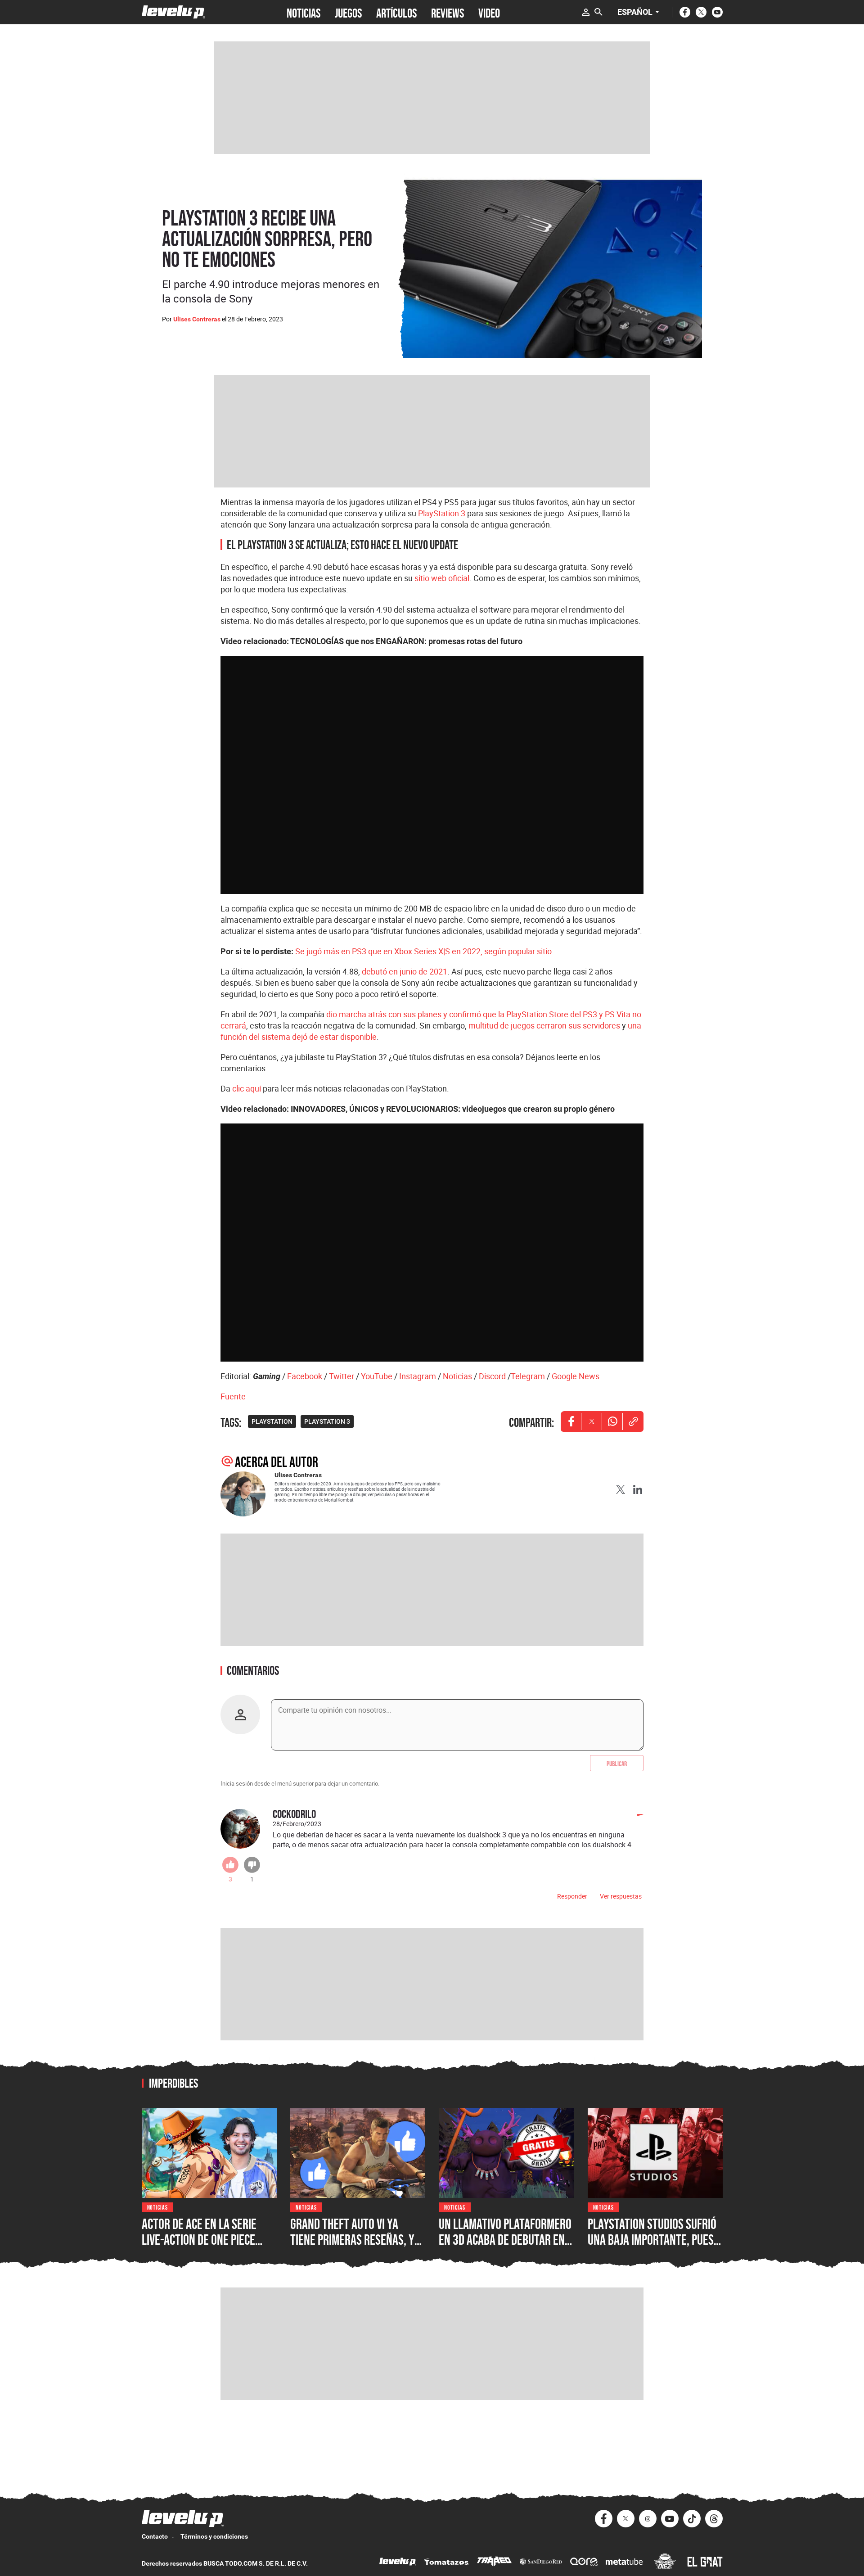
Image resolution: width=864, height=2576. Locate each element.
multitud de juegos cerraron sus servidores (544, 1025)
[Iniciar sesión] (586, 12)
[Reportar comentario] (635, 1818)
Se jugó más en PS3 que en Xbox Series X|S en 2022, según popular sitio (423, 951)
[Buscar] (598, 12)
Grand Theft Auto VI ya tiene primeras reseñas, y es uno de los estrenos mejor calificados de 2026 (353, 2248)
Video (489, 12)
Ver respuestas (621, 1896)
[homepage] (173, 12)
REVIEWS (448, 12)
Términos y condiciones (214, 2536)
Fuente (233, 1396)
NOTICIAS (304, 12)
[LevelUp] (398, 2563)
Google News (576, 1376)
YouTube (377, 1376)
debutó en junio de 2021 (405, 971)
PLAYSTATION (272, 1421)
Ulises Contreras (197, 319)
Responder (572, 1896)
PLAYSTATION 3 (327, 1421)
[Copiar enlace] (633, 1421)
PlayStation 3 (442, 513)
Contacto (155, 2536)
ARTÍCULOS (396, 12)
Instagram (418, 1376)
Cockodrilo (294, 1814)
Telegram (528, 1376)
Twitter (342, 1376)
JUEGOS (348, 12)
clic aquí (247, 1088)
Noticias (457, 1376)
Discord (492, 1376)
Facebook (305, 1376)
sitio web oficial (442, 578)
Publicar (617, 1763)
